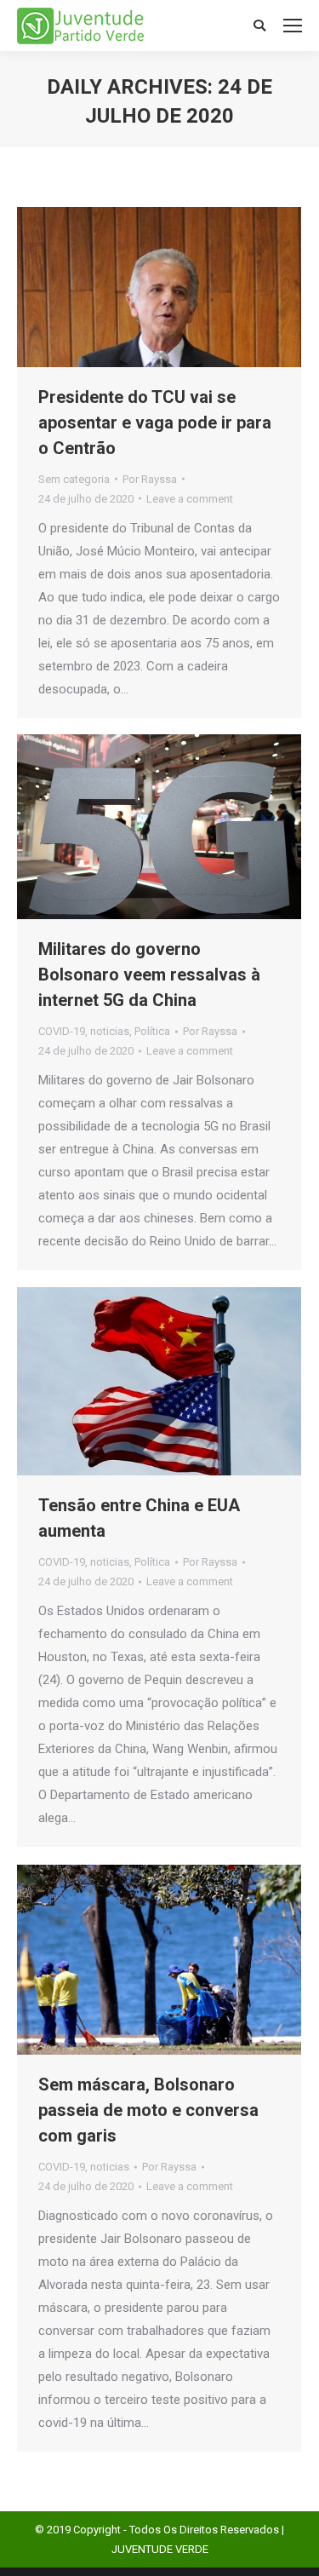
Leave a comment (190, 499)
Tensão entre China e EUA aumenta (139, 1518)
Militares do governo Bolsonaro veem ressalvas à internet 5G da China (149, 975)
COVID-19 (62, 1031)
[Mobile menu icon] (293, 26)
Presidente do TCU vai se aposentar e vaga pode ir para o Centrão (155, 423)
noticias (110, 1031)
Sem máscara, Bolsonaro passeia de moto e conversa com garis (148, 2110)
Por (150, 479)
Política (152, 1031)
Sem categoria (74, 479)
